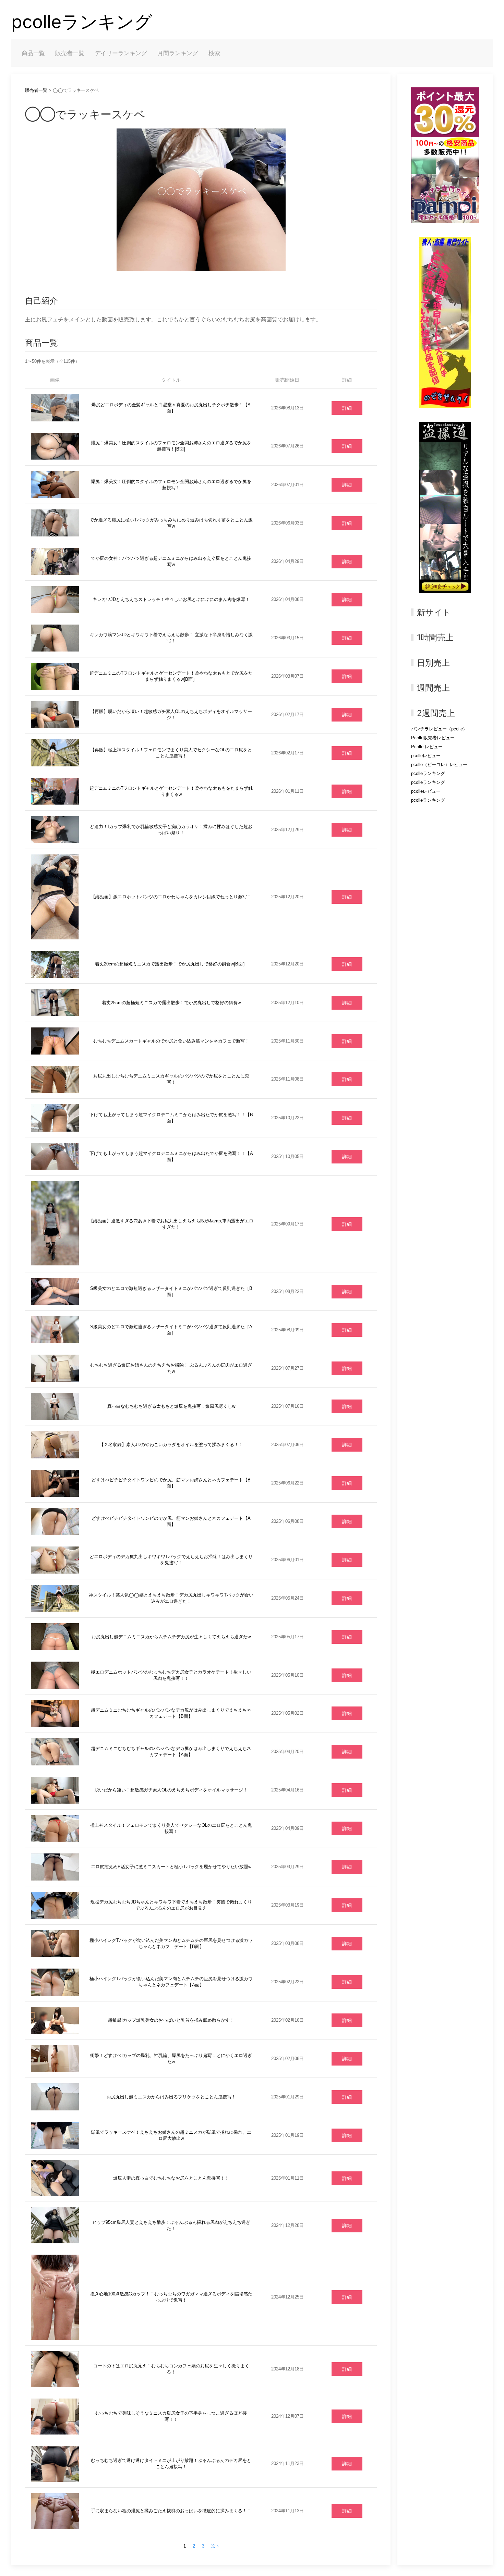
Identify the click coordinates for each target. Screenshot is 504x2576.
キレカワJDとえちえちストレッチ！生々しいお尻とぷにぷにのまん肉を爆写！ (171, 599)
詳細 (347, 408)
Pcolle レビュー (427, 747)
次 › (215, 2546)
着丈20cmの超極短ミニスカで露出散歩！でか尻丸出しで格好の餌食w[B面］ (171, 964)
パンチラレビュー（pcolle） (439, 729)
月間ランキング (178, 53)
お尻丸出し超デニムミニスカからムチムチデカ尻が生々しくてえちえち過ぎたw (171, 1637)
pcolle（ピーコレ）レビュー (439, 765)
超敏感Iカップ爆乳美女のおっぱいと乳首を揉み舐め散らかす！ (171, 2020)
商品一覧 (33, 53)
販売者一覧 (70, 53)
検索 (214, 53)
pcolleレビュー (426, 756)
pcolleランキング (82, 22)
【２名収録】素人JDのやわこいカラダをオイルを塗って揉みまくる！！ (171, 1445)
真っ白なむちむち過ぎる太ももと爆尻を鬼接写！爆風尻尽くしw (171, 1406)
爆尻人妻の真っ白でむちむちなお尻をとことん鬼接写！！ (171, 2178)
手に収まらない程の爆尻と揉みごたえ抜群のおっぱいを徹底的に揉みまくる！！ (171, 2511)
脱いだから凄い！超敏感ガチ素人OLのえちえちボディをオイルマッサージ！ (171, 1790)
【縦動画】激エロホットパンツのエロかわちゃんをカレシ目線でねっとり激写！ (171, 897)
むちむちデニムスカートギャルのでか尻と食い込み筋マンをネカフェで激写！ (171, 1041)
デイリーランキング (121, 53)
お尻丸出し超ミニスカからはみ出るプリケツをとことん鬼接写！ (171, 2097)
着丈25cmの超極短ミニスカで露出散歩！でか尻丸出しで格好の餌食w (171, 1003)
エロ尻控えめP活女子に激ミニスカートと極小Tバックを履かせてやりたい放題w (171, 1867)
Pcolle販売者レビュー (433, 738)
